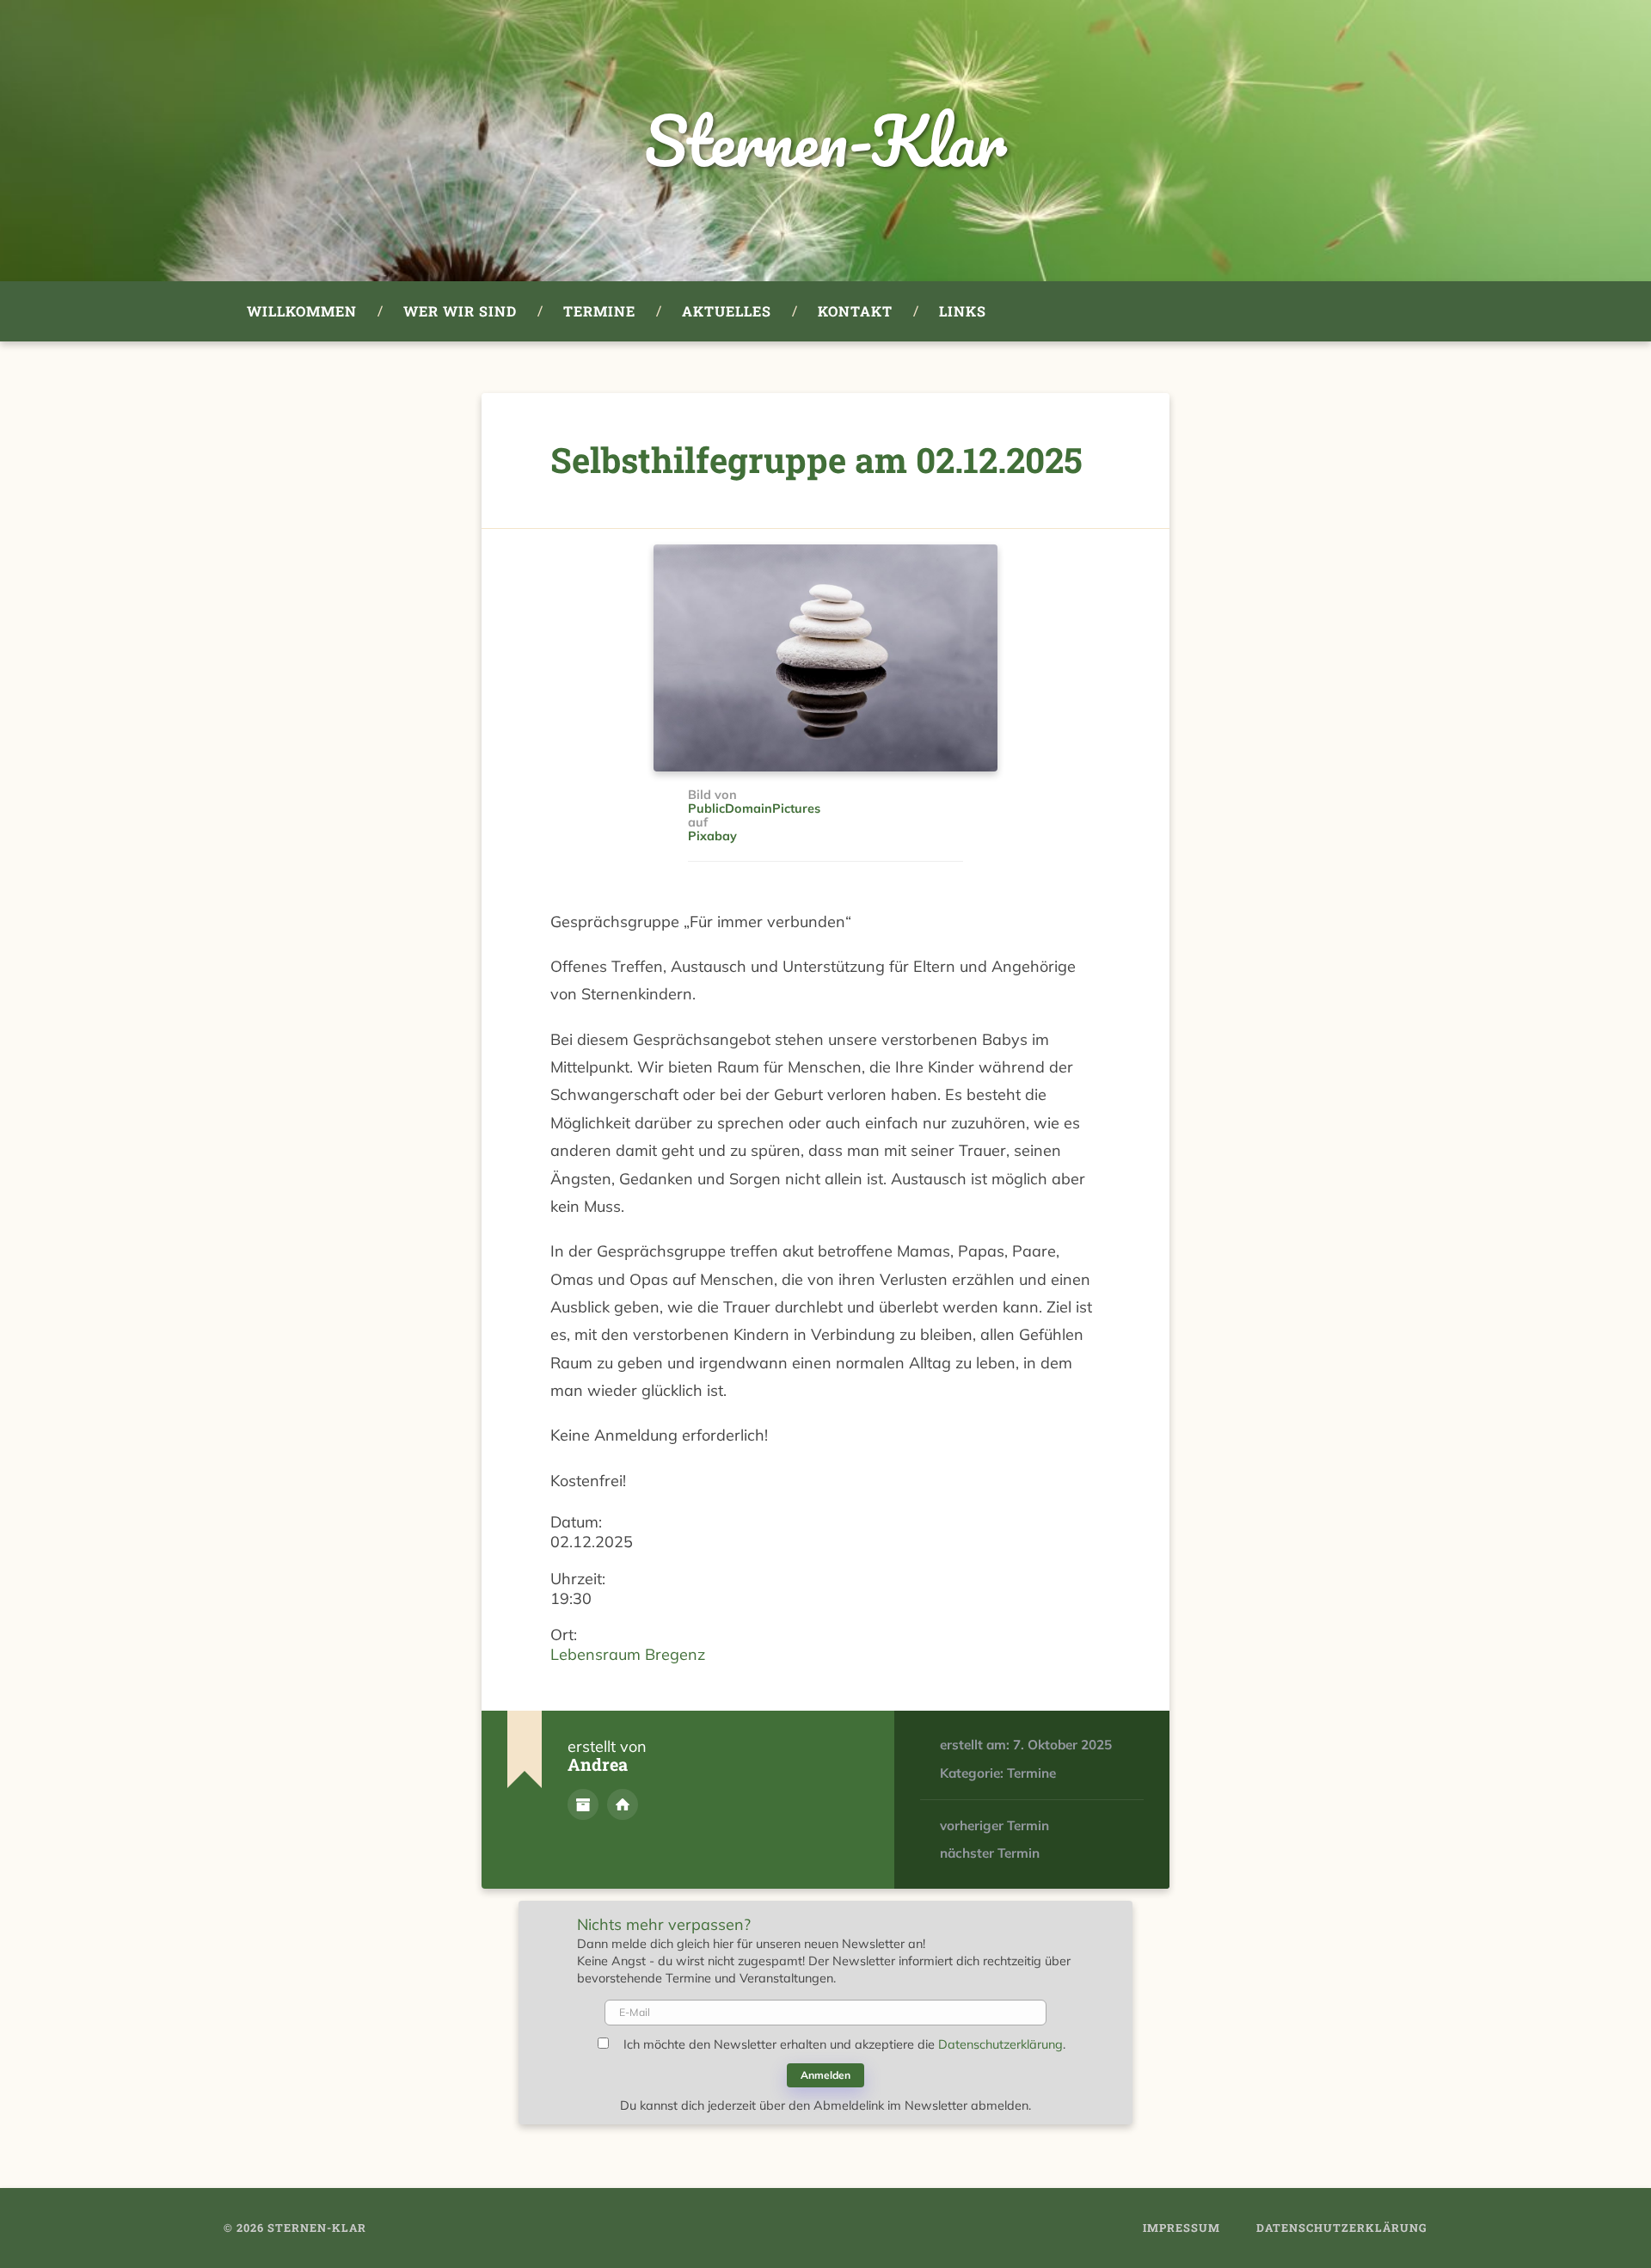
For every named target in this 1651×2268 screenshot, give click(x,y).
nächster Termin (990, 1853)
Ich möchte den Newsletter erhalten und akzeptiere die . (844, 2044)
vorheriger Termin (994, 1825)
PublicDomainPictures (754, 809)
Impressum (1181, 2228)
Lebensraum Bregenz (628, 1654)
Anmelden (825, 2075)
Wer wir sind (460, 311)
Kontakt (855, 311)
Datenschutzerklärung (1000, 2044)
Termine (599, 311)
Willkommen (302, 311)
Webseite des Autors (623, 1804)
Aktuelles (727, 311)
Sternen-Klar (825, 141)
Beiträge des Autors (583, 1804)
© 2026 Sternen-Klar (295, 2228)
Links (963, 311)
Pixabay (712, 837)
